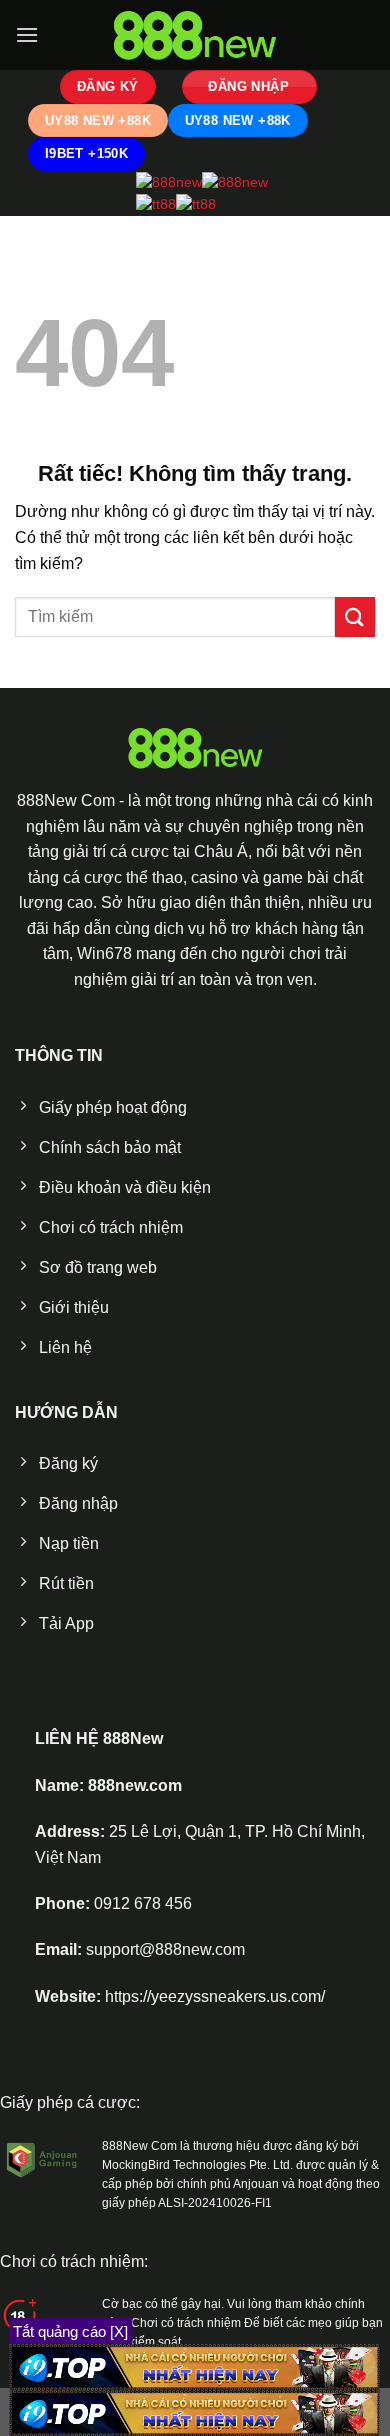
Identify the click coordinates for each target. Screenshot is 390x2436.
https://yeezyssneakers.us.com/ (215, 1996)
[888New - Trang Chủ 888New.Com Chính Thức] (195, 35)
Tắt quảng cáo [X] (70, 2331)
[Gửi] (355, 616)
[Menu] (27, 34)
